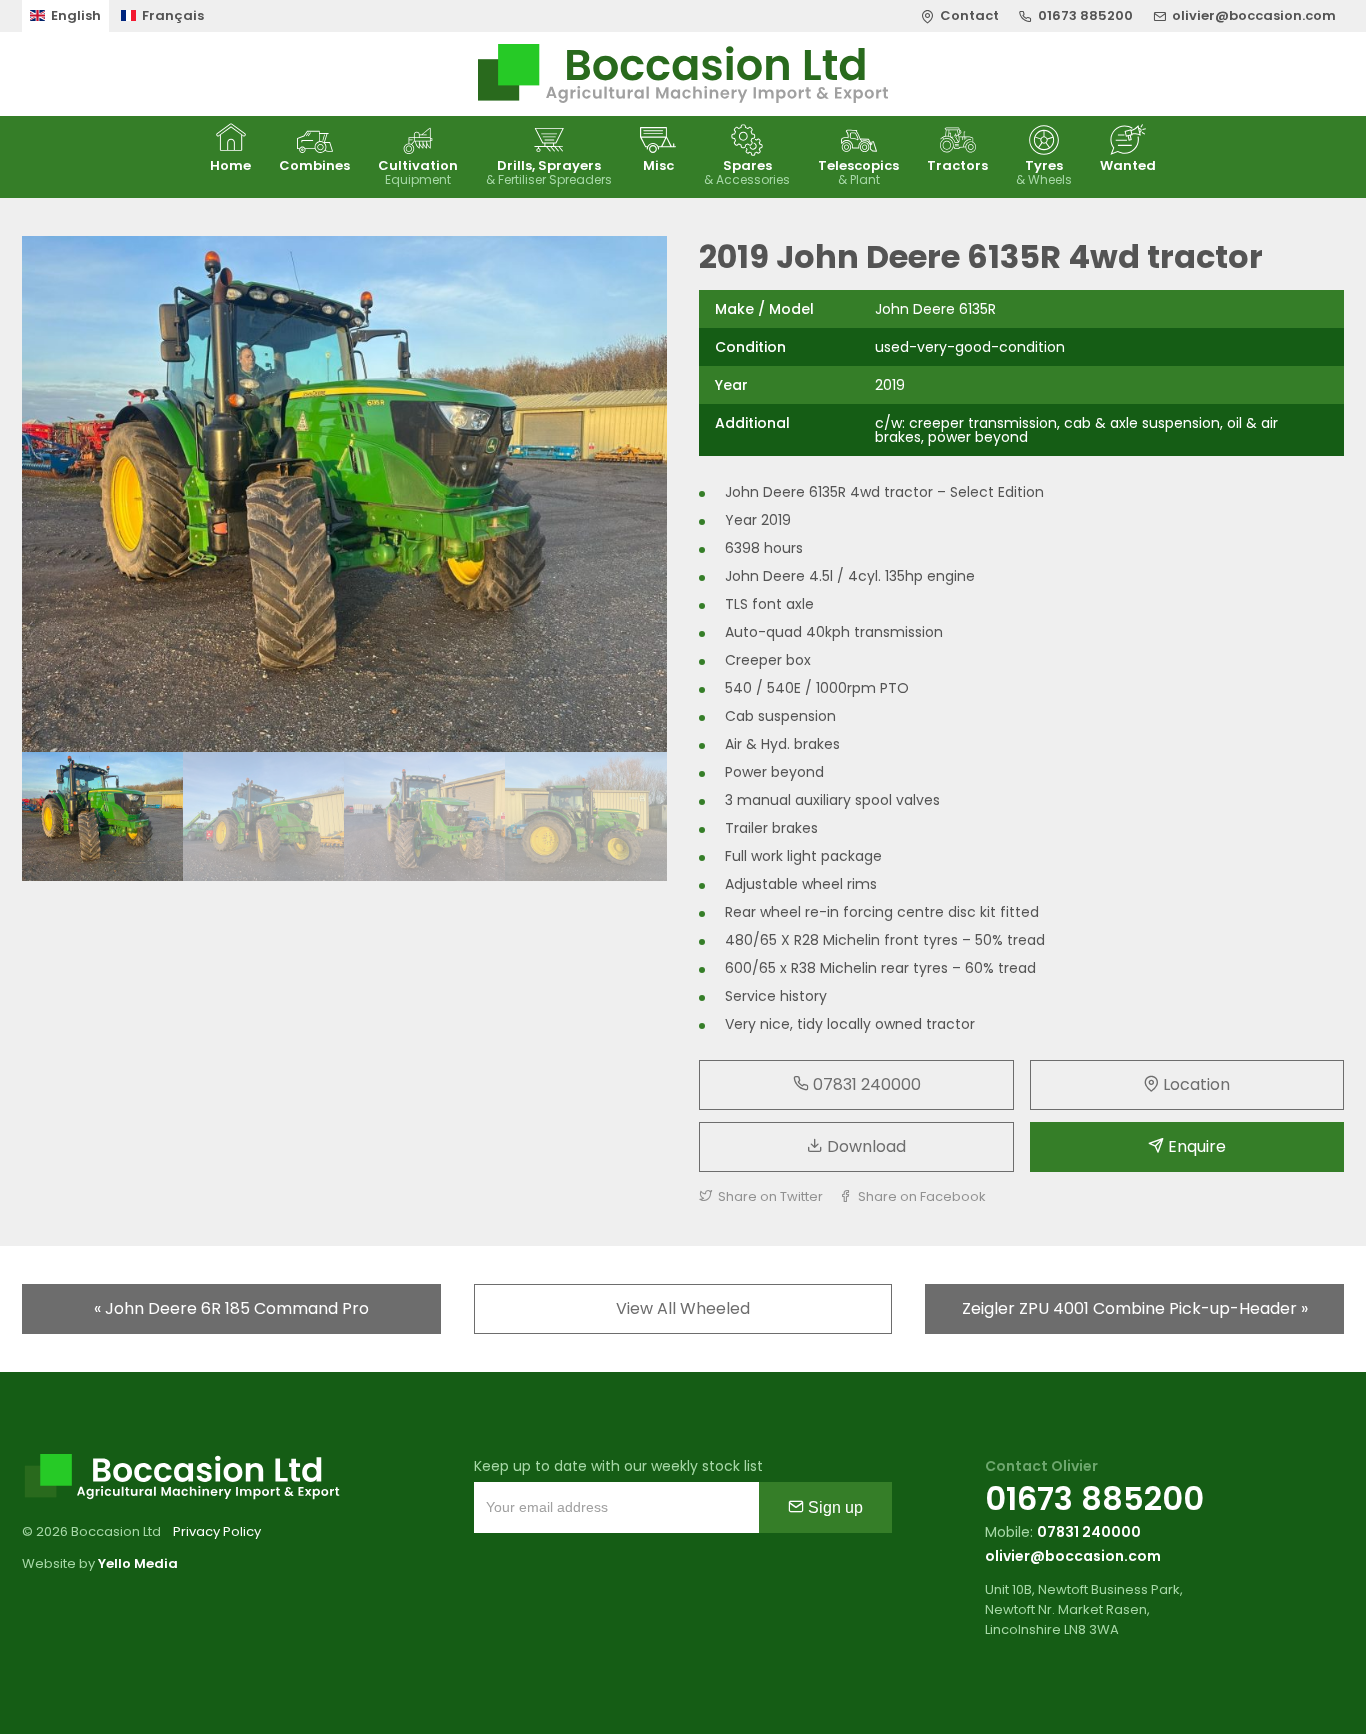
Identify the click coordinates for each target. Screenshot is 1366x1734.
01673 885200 (1094, 1498)
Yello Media (138, 1563)
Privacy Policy (217, 1531)
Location (1194, 1084)
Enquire (1195, 1146)
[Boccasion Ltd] (683, 74)
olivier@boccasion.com (1073, 1556)
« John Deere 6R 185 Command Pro (231, 1308)
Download (864, 1146)
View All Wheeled (683, 1308)
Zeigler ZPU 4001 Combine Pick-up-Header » (1135, 1308)
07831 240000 (865, 1084)
